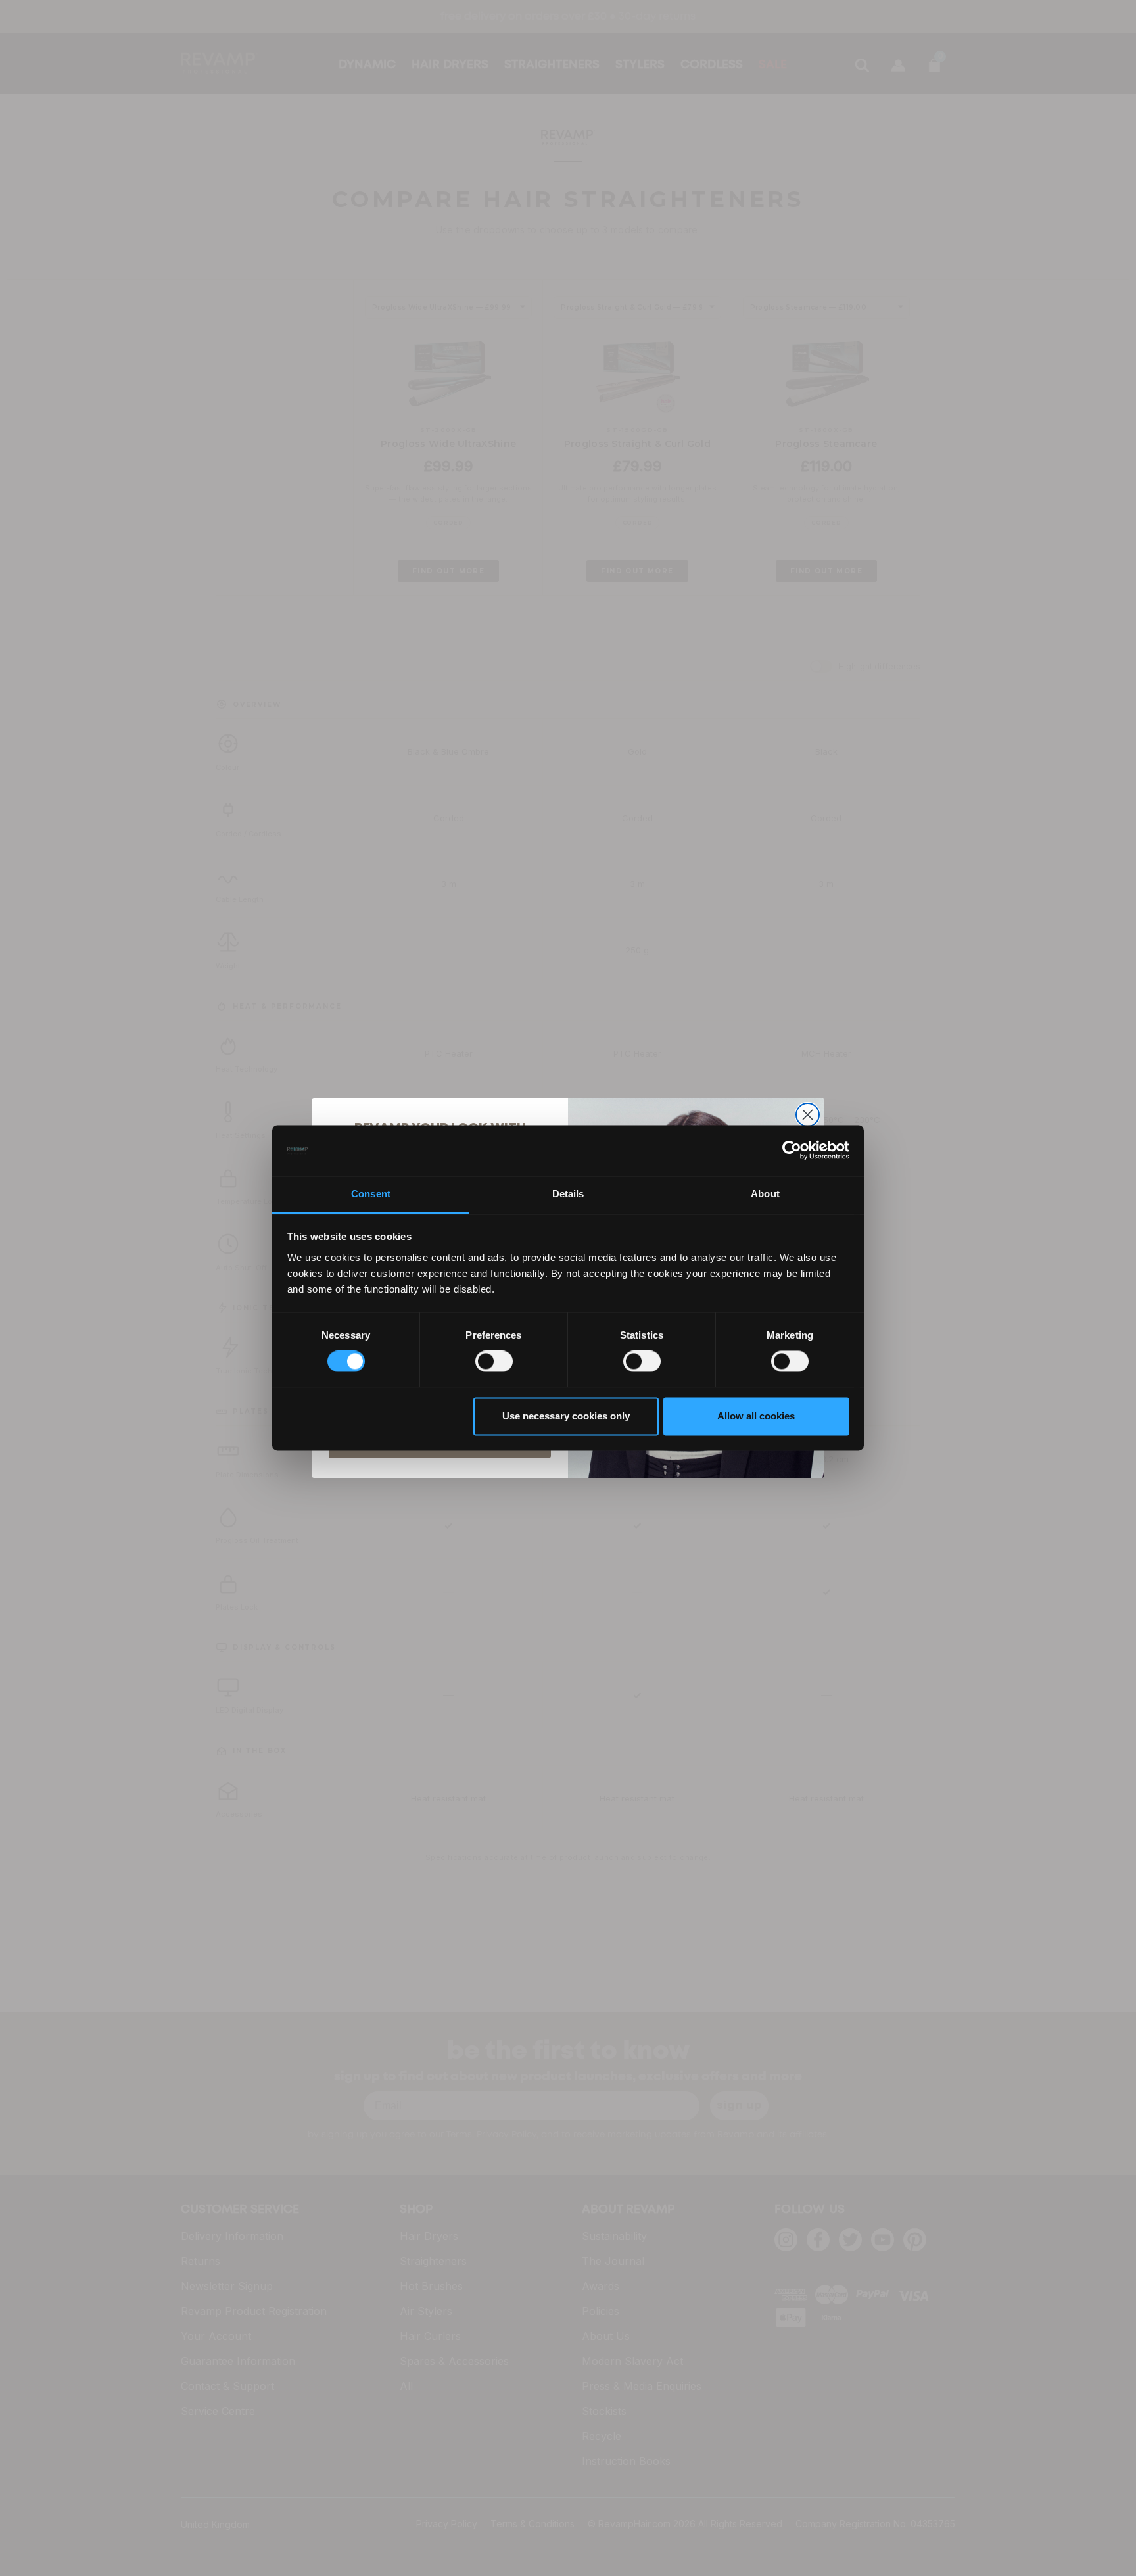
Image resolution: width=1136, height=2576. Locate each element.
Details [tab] (568, 1194)
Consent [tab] (371, 1194)
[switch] (494, 1362)
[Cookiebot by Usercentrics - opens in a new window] (792, 1151)
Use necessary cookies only (566, 1416)
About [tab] (765, 1194)
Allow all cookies (756, 1416)
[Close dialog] (808, 1115)
